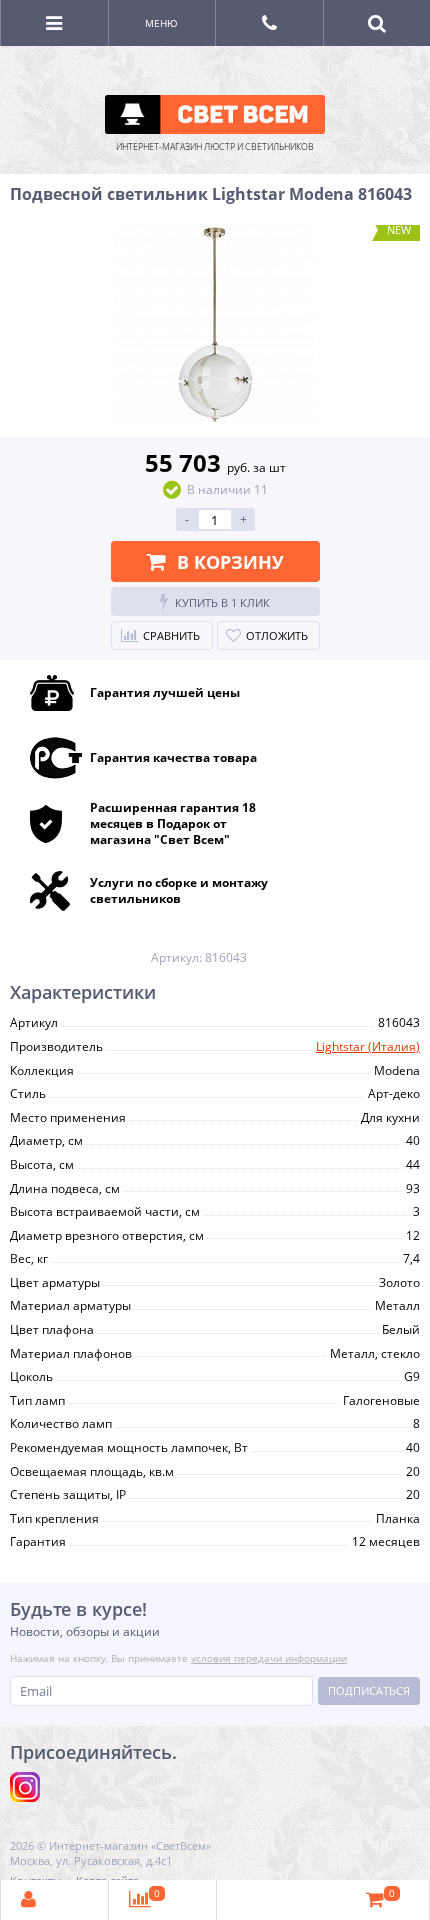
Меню (161, 23)
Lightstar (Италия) (368, 1046)
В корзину (230, 562)
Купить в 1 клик (222, 602)
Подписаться (369, 1690)
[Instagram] (25, 1787)
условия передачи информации (269, 1658)
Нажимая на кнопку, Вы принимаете (178, 1658)
